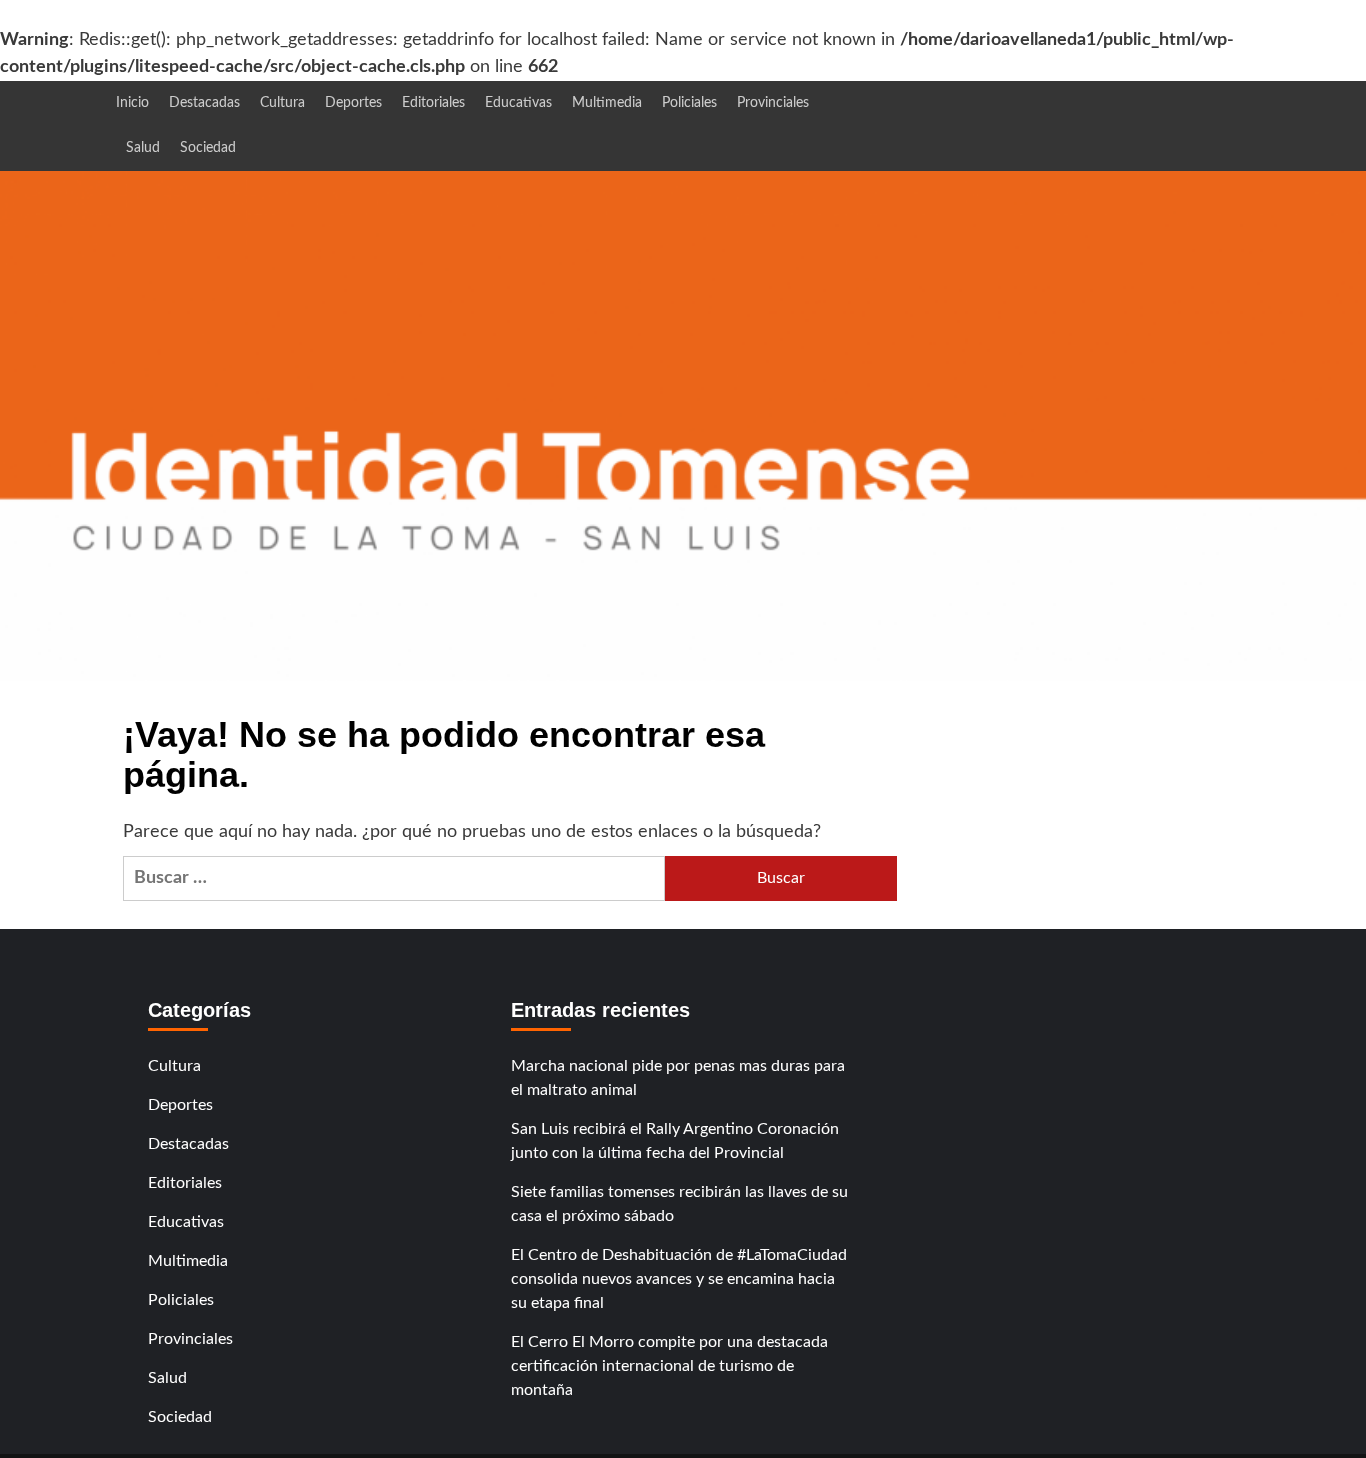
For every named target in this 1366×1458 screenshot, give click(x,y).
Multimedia (607, 103)
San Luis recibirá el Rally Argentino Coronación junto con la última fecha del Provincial (675, 1141)
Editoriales (433, 103)
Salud (143, 148)
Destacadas (204, 103)
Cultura (282, 103)
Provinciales (773, 103)
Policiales (689, 103)
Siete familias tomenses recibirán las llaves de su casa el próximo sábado (679, 1204)
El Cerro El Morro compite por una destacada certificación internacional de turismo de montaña (669, 1366)
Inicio (132, 103)
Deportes (353, 103)
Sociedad (208, 148)
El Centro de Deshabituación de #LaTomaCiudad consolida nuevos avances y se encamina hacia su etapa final (679, 1279)
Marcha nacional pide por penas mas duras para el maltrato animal (678, 1078)
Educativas (518, 103)
